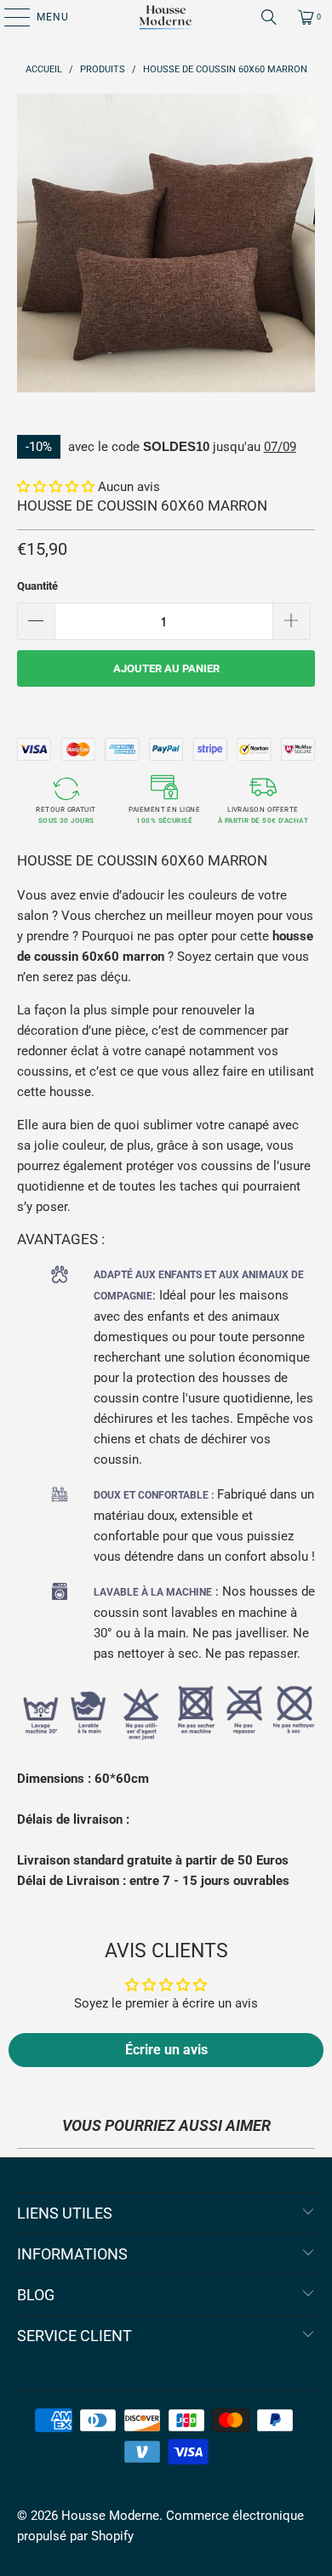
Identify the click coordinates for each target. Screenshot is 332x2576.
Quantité (37, 586)
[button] (56, 487)
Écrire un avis (166, 2050)
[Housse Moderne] (166, 17)
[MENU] (9, 17)
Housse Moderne (110, 2516)
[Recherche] (269, 17)
